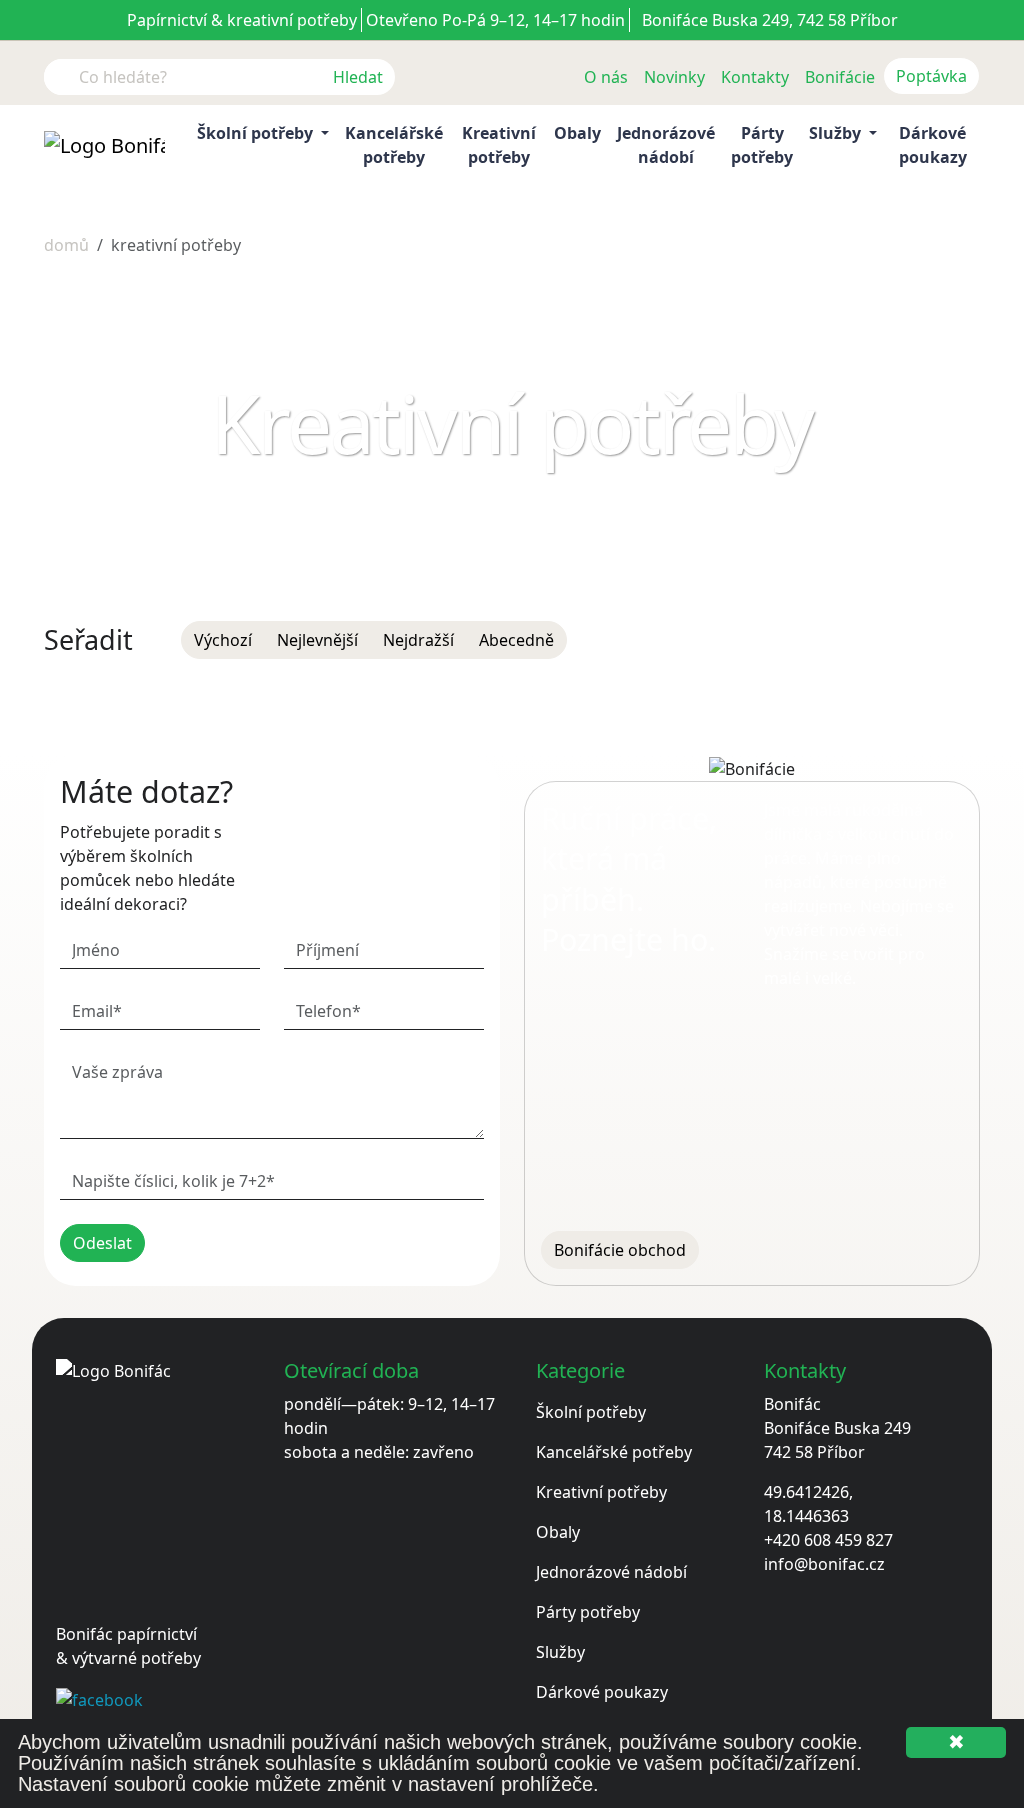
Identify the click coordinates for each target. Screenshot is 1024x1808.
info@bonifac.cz (824, 1564)
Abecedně (516, 640)
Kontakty (755, 77)
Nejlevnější (317, 640)
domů (66, 245)
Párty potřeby (762, 145)
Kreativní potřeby (499, 145)
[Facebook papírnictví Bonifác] (99, 1698)
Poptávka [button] (931, 76)
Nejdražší (418, 640)
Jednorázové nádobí (666, 145)
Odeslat (102, 1243)
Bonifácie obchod (620, 1250)
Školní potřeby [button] (257, 133)
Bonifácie (840, 77)
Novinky (674, 77)
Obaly (577, 133)
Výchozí (223, 640)
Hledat (358, 77)
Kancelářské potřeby (394, 145)
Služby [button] (837, 133)
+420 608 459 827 (828, 1540)
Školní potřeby (591, 1412)
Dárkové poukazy (933, 145)
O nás (606, 77)
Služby (560, 1652)
